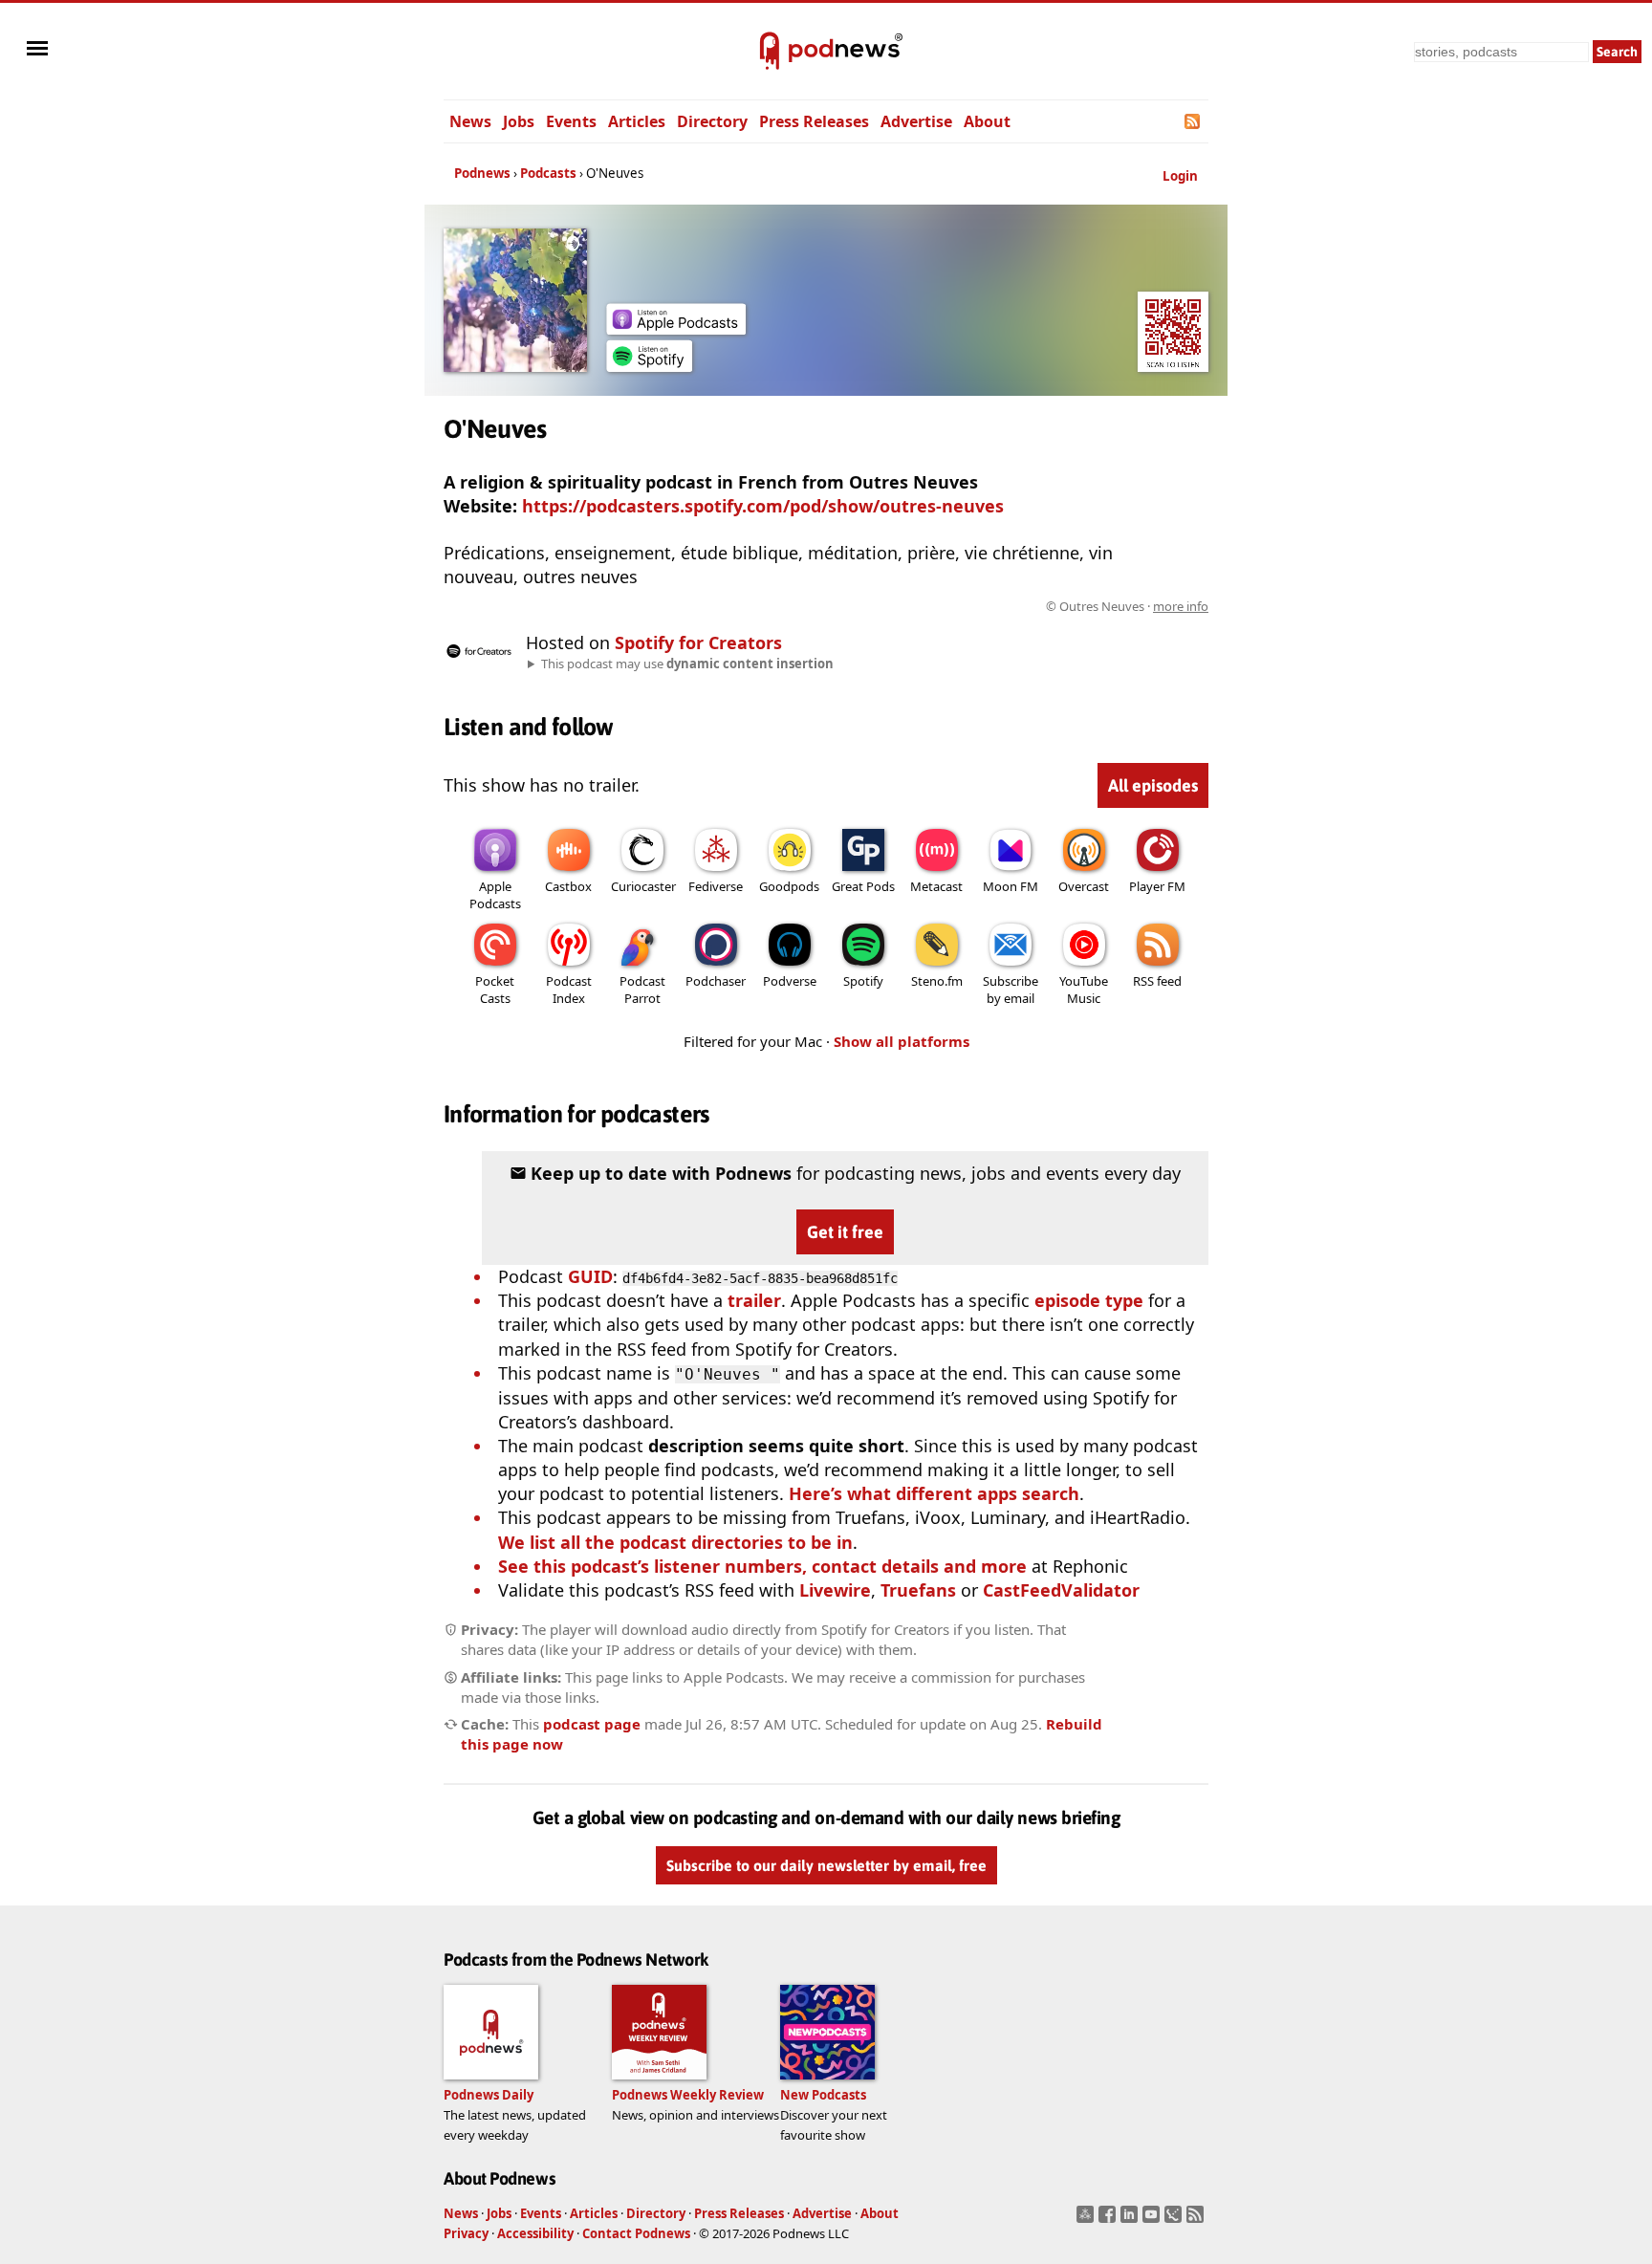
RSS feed (1157, 981)
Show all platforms (902, 1041)
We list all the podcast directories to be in (675, 1542)
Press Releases (814, 121)
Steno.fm (937, 981)
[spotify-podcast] (649, 365)
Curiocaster (643, 886)
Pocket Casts (495, 990)
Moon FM (1011, 886)
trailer (754, 1300)
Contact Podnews (636, 2233)
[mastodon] (1087, 2220)
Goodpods (789, 886)
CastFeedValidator (1061, 1590)
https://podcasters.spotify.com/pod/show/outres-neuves (763, 506)
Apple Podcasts (495, 895)
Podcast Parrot (642, 990)
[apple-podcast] (676, 328)
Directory (712, 121)
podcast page (592, 1724)
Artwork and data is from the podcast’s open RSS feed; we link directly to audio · (906, 606)
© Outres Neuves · (1127, 606)
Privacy (466, 2233)
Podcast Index (569, 990)
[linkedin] (1131, 2220)
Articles (637, 121)
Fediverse (716, 886)
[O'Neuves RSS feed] (1194, 121)
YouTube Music (1084, 990)
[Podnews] (770, 52)
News (470, 121)
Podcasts (548, 173)
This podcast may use (687, 664)
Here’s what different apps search (934, 1493)
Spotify (863, 981)
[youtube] (1153, 2220)
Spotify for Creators (698, 642)
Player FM (1157, 886)
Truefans (918, 1590)
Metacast (936, 886)
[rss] (1197, 2220)
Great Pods (863, 886)
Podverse (790, 981)
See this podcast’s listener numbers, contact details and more (762, 1566)
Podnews (482, 173)
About (987, 121)
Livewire (835, 1590)
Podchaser (716, 981)
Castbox (568, 886)
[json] (1175, 2220)
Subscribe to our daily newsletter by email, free (826, 1865)
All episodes (1153, 785)
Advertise (916, 121)
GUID (590, 1276)
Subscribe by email (1011, 990)
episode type (1089, 1300)
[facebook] (1109, 2220)
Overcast (1084, 886)
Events (571, 121)
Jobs (519, 121)
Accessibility (535, 2233)
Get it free (845, 1232)
